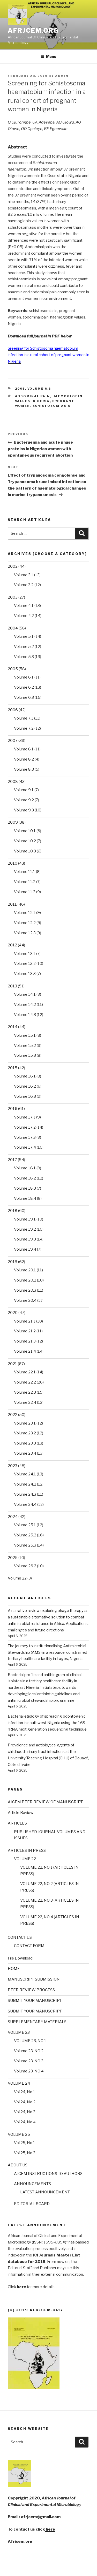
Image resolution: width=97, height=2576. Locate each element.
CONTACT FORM (29, 1946)
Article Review (21, 1813)
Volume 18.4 (25, 1198)
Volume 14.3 (25, 1015)
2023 (13, 1466)
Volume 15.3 (25, 1055)
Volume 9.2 (24, 800)
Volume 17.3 (25, 1137)
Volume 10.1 (25, 831)
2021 (12, 1364)
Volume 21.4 (25, 1351)
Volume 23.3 (25, 1443)
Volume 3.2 (24, 585)
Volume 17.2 (25, 1127)
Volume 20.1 (25, 1270)
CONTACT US (20, 1937)
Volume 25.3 (25, 1545)
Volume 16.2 (25, 1086)
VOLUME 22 (25, 1859)
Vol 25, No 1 (25, 2143)
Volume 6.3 (39, 389)
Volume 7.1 (24, 718)
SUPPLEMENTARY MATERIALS (37, 2022)
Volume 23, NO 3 (29, 2061)
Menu (51, 56)
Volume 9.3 (24, 810)
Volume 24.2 (25, 1484)
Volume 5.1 (24, 636)
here (50, 2529)
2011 (12, 904)
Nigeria (41, 401)
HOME (14, 1969)
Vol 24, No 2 (25, 2102)
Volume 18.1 (25, 1168)
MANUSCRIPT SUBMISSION (34, 1979)
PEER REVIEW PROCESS (31, 1990)
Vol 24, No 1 (25, 2092)
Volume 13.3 (25, 974)
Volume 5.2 (24, 647)
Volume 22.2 (25, 1382)
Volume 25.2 (25, 1535)
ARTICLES (17, 1823)
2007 (13, 741)
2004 (13, 628)
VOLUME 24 (19, 2083)
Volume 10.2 (25, 841)
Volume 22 (17, 1578)
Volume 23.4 (25, 1453)
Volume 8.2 (24, 759)
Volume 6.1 (24, 677)
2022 (13, 1415)
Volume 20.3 (25, 1290)
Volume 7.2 (24, 728)
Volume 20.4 (25, 1300)
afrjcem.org (33, 30)
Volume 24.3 (25, 1494)
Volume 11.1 (25, 872)
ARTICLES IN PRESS (27, 1850)
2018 (13, 1211)
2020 (13, 1313)
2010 (13, 863)
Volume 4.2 (24, 616)
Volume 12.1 (25, 913)
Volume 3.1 (24, 575)
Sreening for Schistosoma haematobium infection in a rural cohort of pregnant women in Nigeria (48, 355)
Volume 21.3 (25, 1341)
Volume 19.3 (25, 1239)
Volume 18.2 (25, 1178)
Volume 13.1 (25, 954)
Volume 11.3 (25, 892)
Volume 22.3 (25, 1392)
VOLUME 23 (19, 2032)
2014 (13, 1027)
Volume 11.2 (25, 882)
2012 (12, 945)
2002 (13, 566)
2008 (13, 782)
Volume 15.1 (25, 1035)
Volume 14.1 (25, 994)
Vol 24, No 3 (25, 2112)
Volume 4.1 (24, 606)
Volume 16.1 (25, 1076)
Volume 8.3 (24, 769)
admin (62, 76)
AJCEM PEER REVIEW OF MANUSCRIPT (45, 1802)
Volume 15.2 (25, 1046)
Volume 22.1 (25, 1372)
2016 (13, 1109)
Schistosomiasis (52, 406)
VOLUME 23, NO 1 (30, 2041)
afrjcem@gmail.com (41, 2517)
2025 (13, 1558)
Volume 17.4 (25, 1147)
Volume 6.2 (24, 687)
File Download (20, 1958)
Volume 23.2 (25, 1433)
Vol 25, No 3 (25, 2153)
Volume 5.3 (24, 657)
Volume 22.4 (25, 1402)
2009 (13, 822)
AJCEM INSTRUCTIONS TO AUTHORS (48, 2174)
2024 (13, 1517)
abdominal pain (33, 396)
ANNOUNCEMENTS (32, 2184)
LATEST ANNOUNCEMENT (45, 2192)
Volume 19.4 (25, 1249)
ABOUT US (18, 2165)
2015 (13, 1068)
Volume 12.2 (25, 923)
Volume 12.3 (25, 933)
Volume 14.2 (25, 1005)
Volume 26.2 (25, 1566)
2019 (13, 1262)
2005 (20, 389)
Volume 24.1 (25, 1474)
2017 (12, 1160)
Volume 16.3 (25, 1096)
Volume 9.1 (24, 790)
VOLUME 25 (19, 2134)
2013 (12, 986)
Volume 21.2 (25, 1331)
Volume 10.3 (25, 851)
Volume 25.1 (25, 1525)
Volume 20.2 (25, 1280)
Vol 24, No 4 (25, 2122)
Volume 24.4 (25, 1504)
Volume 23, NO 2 (29, 2051)
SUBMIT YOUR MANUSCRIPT (35, 2001)
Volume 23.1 (25, 1423)
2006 (13, 710)
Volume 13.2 (25, 964)
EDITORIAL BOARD (32, 2204)
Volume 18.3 (25, 1188)
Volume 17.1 (25, 1117)
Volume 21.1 (25, 1321)
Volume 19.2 (25, 1229)
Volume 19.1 (25, 1219)
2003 (13, 597)
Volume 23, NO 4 (29, 2071)
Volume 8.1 (24, 749)
